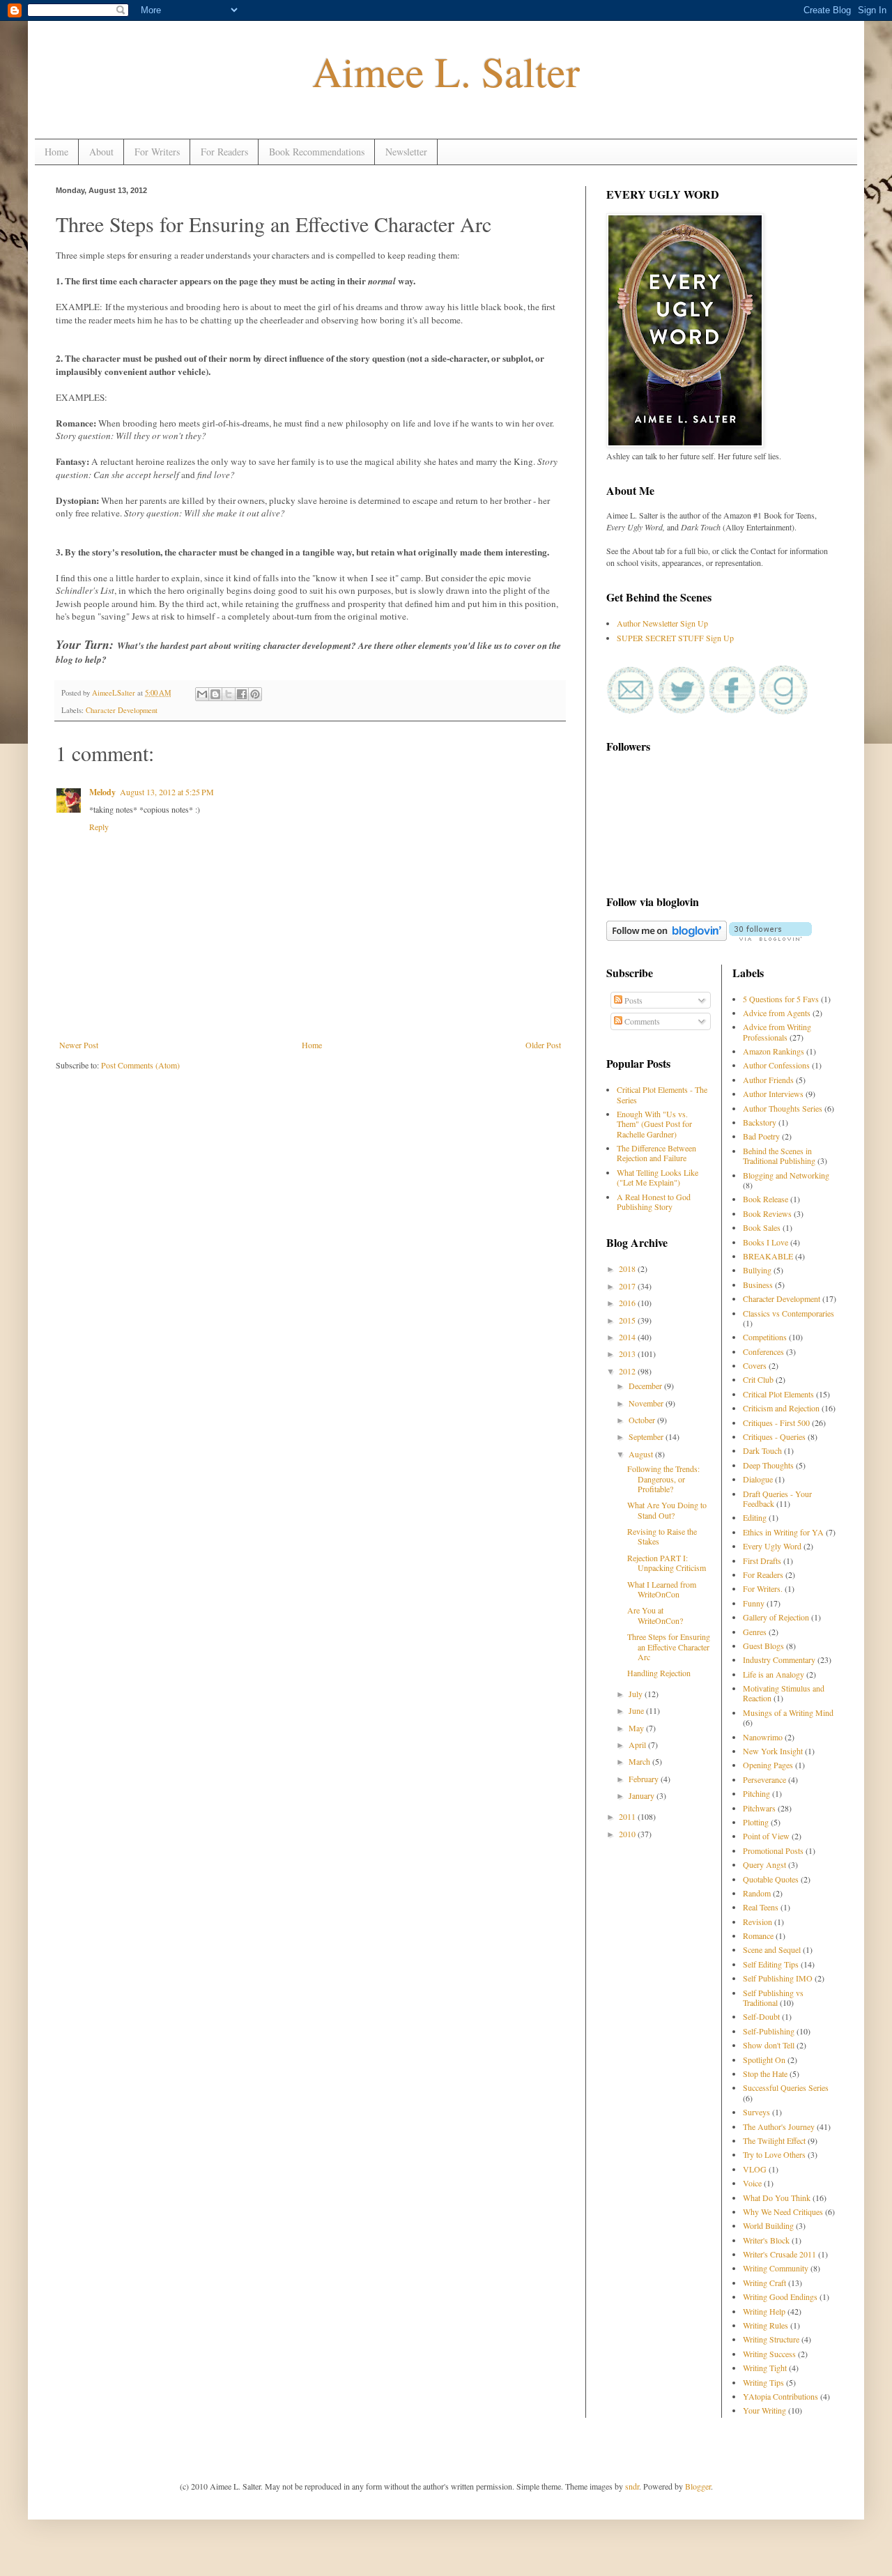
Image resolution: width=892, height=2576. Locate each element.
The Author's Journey (779, 2126)
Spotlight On (764, 2060)
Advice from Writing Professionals (777, 1032)
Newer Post (79, 1045)
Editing (755, 1517)
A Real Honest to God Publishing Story (654, 1202)
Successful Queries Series (786, 2087)
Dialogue (758, 1479)
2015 (628, 1320)
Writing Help (764, 2311)
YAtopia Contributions (780, 2396)
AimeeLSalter (115, 693)
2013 (628, 1354)
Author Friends (768, 1080)
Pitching (756, 1793)
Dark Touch (762, 1450)
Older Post (543, 1045)
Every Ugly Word (772, 1546)
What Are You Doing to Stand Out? (667, 1510)
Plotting (756, 1822)
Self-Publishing (769, 2031)
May (637, 1728)
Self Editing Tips (771, 1964)
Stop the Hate (765, 2073)
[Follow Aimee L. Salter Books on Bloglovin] (667, 937)
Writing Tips (763, 2382)
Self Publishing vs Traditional (773, 1998)
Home (56, 152)
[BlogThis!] (215, 694)
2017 (628, 1286)
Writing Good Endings (780, 2297)
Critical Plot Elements (778, 1394)
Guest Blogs (763, 1646)
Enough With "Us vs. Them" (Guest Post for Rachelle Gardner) (654, 1124)
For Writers (157, 152)
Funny (754, 1603)
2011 (628, 1816)
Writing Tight (765, 2368)
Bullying (757, 1270)
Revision (758, 1922)
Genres (755, 1632)
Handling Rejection (659, 1673)
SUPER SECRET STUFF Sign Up (675, 638)
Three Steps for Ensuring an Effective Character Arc (669, 1647)
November (647, 1403)
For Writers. (763, 1588)
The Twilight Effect (774, 2140)
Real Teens (761, 1907)
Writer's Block (766, 2240)
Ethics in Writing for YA (783, 1532)
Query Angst (764, 1864)
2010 (628, 1834)
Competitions (765, 1337)
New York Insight (773, 1751)
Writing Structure (771, 2339)
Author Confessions (776, 1065)
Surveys (756, 2112)
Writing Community (776, 2268)
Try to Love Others (774, 2154)
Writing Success (769, 2354)
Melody (102, 792)
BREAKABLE (768, 1256)
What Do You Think (777, 2198)
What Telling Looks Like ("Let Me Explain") (658, 1177)
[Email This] (202, 694)
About (101, 152)
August (642, 1454)
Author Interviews (773, 1094)
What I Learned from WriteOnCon (662, 1589)
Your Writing (764, 2410)
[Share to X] (229, 694)
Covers (755, 1365)
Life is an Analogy (774, 1674)
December (646, 1386)
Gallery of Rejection (776, 1617)
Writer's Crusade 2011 (779, 2254)
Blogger (698, 2486)
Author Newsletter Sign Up (662, 623)
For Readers (224, 152)
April (638, 1745)
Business (758, 1285)
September (647, 1436)
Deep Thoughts (768, 1465)
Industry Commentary (779, 1659)
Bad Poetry (761, 1136)
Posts (632, 1000)
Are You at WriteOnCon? (655, 1615)
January (643, 1795)
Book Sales (762, 1227)
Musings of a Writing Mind (788, 1712)
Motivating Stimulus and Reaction (784, 1693)
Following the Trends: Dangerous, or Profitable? (663, 1479)
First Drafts (762, 1561)
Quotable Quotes (771, 1879)
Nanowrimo (763, 1737)
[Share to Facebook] (242, 694)
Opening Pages (768, 1765)
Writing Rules (766, 2325)
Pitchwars (759, 1808)
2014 (628, 1337)
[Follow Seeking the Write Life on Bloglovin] (770, 937)
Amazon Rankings (774, 1051)
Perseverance (764, 1779)
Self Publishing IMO (778, 1978)
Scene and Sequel (772, 1949)
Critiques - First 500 (776, 1423)
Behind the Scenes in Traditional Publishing (779, 1156)
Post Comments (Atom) (140, 1065)
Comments (641, 1021)
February (645, 1779)
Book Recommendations (317, 152)
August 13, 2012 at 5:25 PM (167, 792)
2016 (628, 1303)
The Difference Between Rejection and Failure (656, 1153)
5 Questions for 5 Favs (781, 999)
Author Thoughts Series (783, 1108)
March (640, 1761)
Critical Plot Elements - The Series (662, 1094)
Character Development (122, 710)
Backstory (760, 1122)
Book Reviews (767, 1213)
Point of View (766, 1836)
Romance (758, 1935)
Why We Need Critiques (783, 2211)
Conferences (763, 1351)
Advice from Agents (777, 1013)
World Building (768, 2225)
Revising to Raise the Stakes (662, 1536)
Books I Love (766, 1242)
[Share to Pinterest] (255, 694)
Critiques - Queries (774, 1436)
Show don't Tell (769, 2045)
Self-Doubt (761, 2016)
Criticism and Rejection (781, 1408)
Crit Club (758, 1379)
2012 (628, 1371)
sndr (632, 2486)
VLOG (755, 2169)
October (643, 1420)
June (637, 1710)
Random (757, 1893)
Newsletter (406, 152)
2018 (628, 1268)
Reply (99, 827)
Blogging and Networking (786, 1175)
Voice (752, 2183)
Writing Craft (764, 2283)
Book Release (766, 1199)
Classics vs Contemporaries (789, 1313)
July (637, 1694)
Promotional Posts (773, 1850)
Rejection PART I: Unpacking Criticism (667, 1563)
